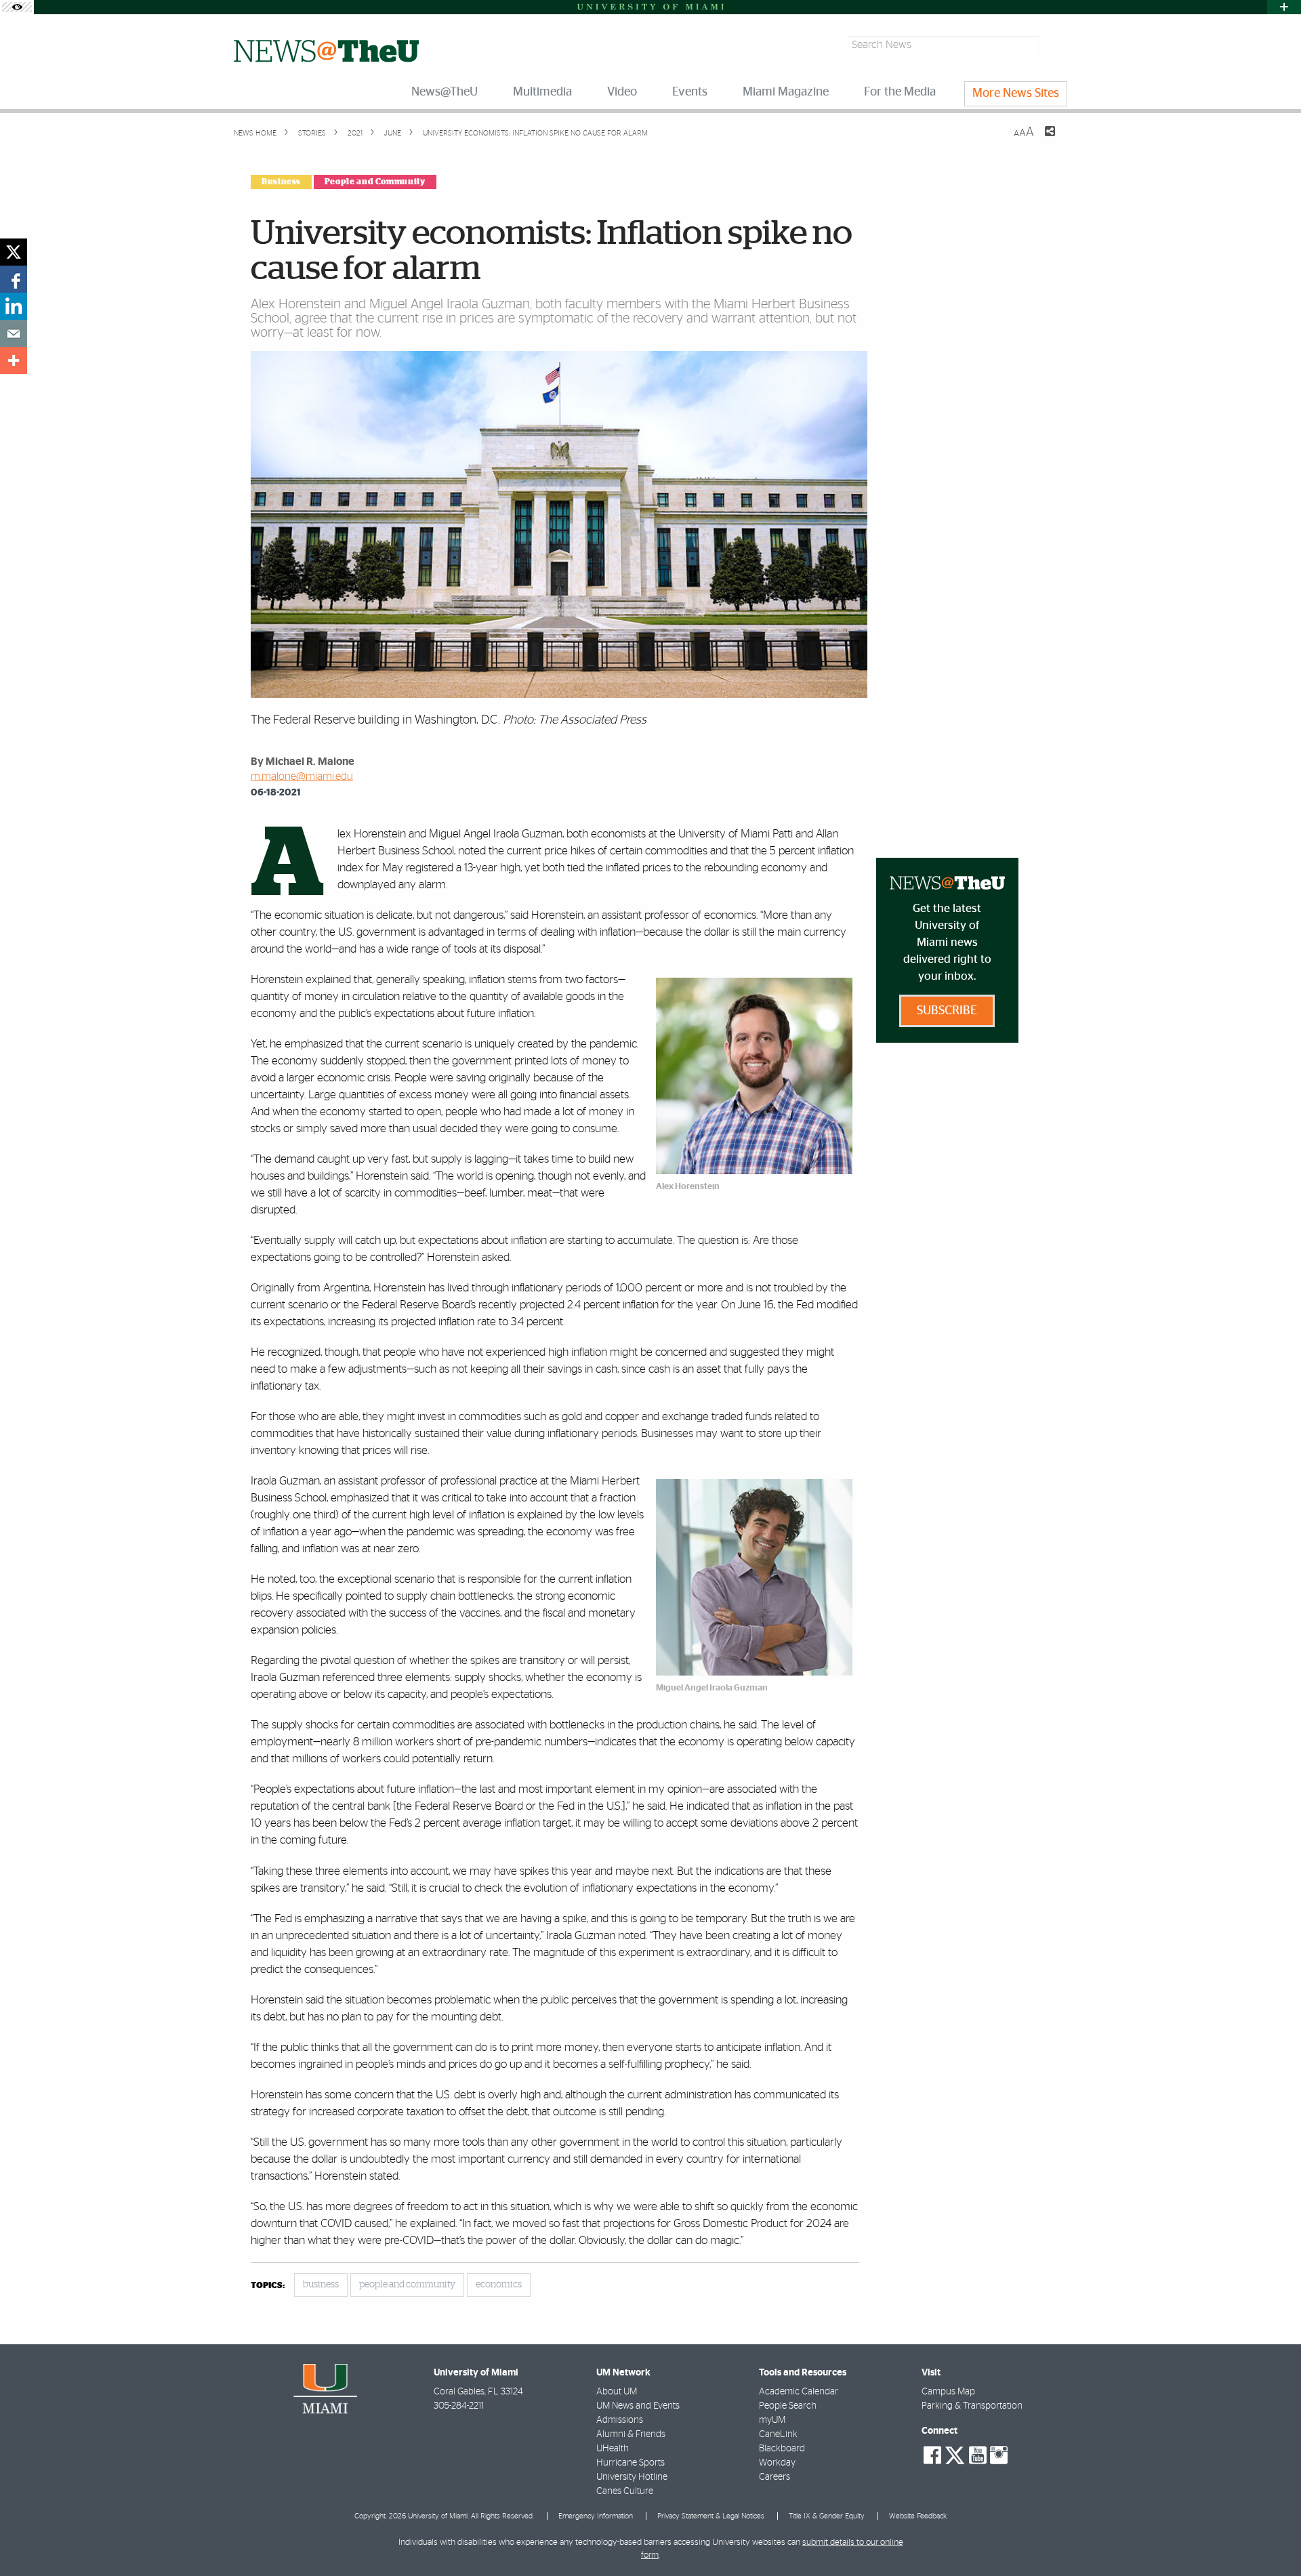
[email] (14, 333)
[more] (14, 360)
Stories (311, 133)
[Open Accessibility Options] (17, 7)
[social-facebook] (932, 2455)
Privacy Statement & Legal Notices (711, 2516)
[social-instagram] (999, 2455)
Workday (777, 2463)
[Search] (1055, 45)
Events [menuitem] (690, 92)
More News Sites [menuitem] (1016, 94)
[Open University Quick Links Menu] (1284, 7)
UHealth (613, 2449)
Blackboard (782, 2449)
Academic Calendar (799, 2392)
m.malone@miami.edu (302, 776)
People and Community (375, 182)
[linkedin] (14, 306)
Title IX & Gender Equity (827, 2516)
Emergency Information (596, 2516)
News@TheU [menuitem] (445, 92)
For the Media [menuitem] (900, 92)
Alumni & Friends (631, 2434)
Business (281, 182)
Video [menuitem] (622, 92)
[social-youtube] (978, 2455)
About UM (617, 2392)
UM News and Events (638, 2406)
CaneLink (778, 2434)
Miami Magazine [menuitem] (786, 92)
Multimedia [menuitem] (542, 92)
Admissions (620, 2420)
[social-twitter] (955, 2454)
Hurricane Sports (631, 2463)
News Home (255, 133)
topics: (268, 2286)
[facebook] (14, 279)
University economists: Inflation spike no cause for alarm (535, 133)
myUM (772, 2420)
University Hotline (632, 2477)
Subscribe (947, 1011)
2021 (354, 133)
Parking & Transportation (972, 2406)
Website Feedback (918, 2516)
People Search (788, 2406)
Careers (775, 2477)
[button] (1272, 2539)
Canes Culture (625, 2491)
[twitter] (14, 252)
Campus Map (948, 2392)
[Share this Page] (1041, 140)
